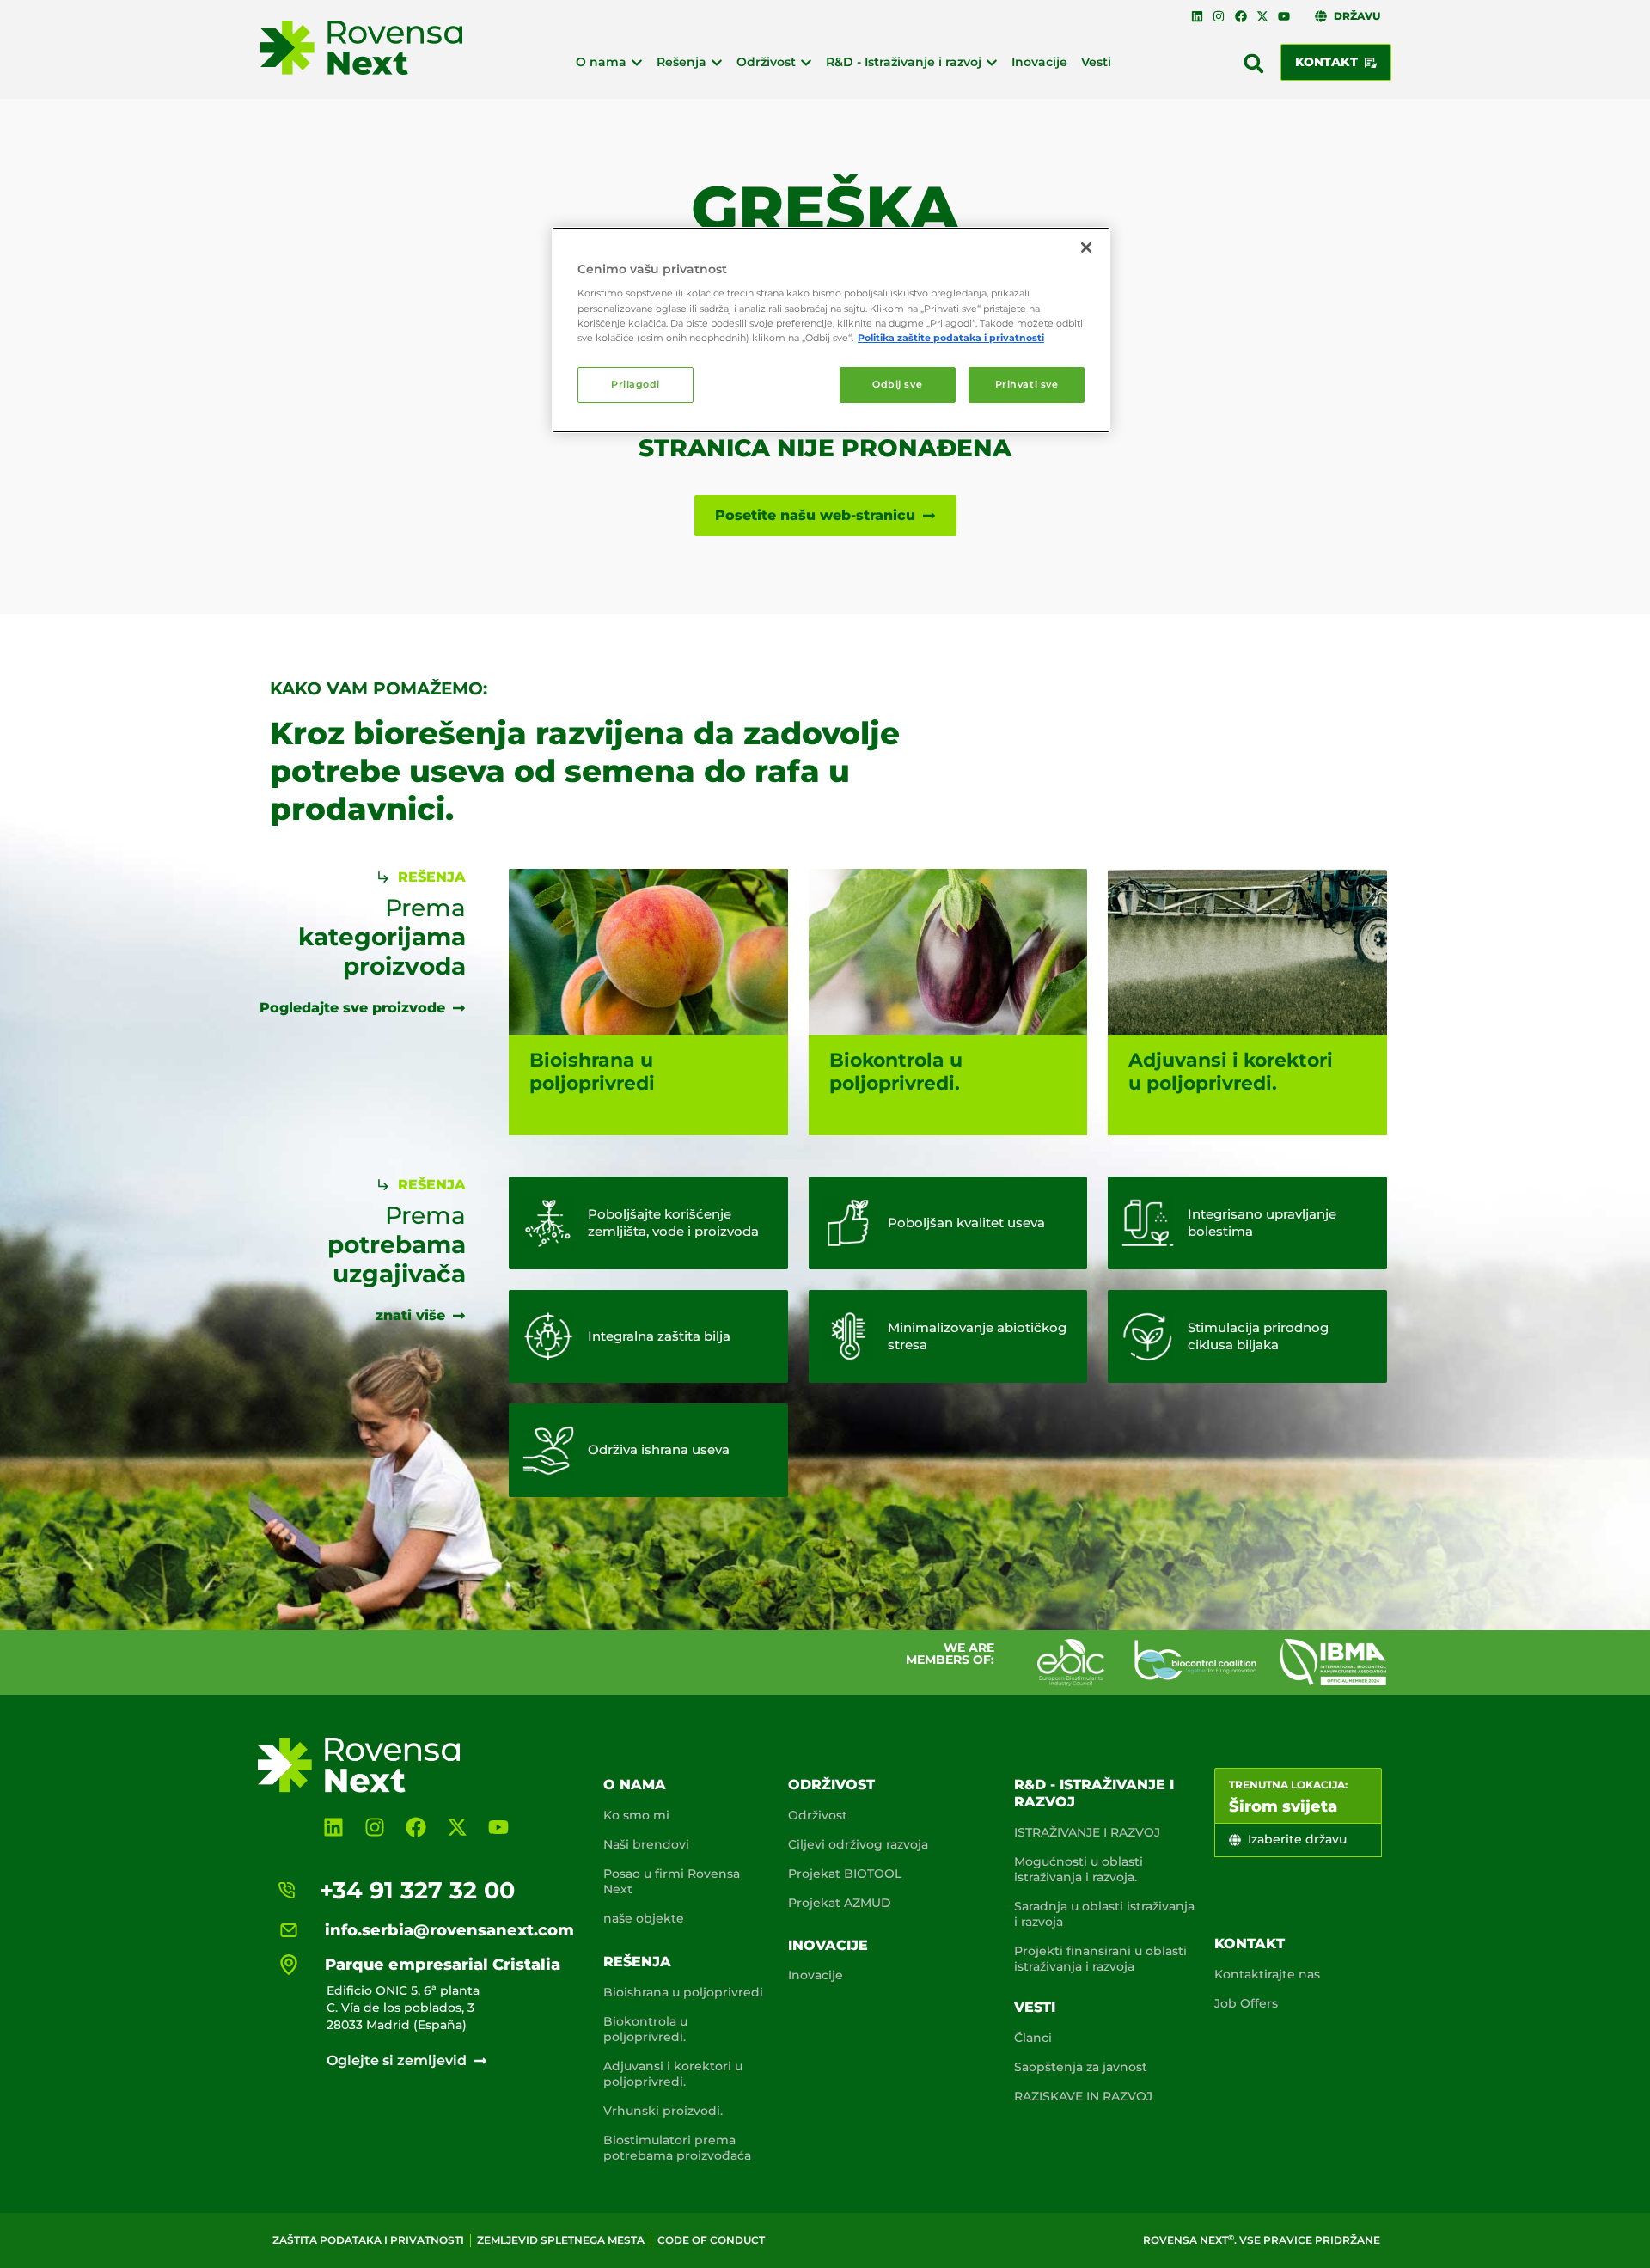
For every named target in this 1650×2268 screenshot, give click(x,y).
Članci (1033, 2038)
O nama (635, 1785)
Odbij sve (897, 384)
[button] (1254, 64)
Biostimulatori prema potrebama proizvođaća (677, 2148)
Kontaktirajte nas (1267, 1974)
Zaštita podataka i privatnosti (368, 2240)
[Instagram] (1219, 16)
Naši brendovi (646, 1844)
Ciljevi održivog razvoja (858, 1844)
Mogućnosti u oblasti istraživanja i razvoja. (1079, 1869)
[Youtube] (1284, 16)
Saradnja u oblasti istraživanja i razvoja (1104, 1914)
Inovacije (828, 1945)
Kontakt (1250, 1944)
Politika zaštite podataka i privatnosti (951, 338)
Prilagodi (636, 384)
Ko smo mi (636, 1815)
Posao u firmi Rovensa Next (672, 1881)
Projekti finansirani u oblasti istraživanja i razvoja (1100, 1959)
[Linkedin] (1197, 16)
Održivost (831, 1785)
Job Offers (1246, 2003)
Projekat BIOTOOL (845, 1874)
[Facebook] (1240, 16)
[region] (831, 330)
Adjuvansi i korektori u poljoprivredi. (673, 2074)
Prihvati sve (1027, 384)
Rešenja (637, 1962)
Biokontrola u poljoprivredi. (645, 2029)
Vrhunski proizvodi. (663, 2111)
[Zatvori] (1086, 248)
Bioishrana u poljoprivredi (683, 1992)
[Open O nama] (637, 62)
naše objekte (644, 1918)
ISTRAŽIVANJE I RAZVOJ (1087, 1832)
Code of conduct (711, 2240)
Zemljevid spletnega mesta (561, 2240)
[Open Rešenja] (717, 62)
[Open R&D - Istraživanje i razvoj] (992, 62)
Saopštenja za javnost (1081, 2067)
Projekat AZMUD (840, 1903)
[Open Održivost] (806, 62)
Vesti (1035, 2007)
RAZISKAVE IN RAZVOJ (1083, 2096)
